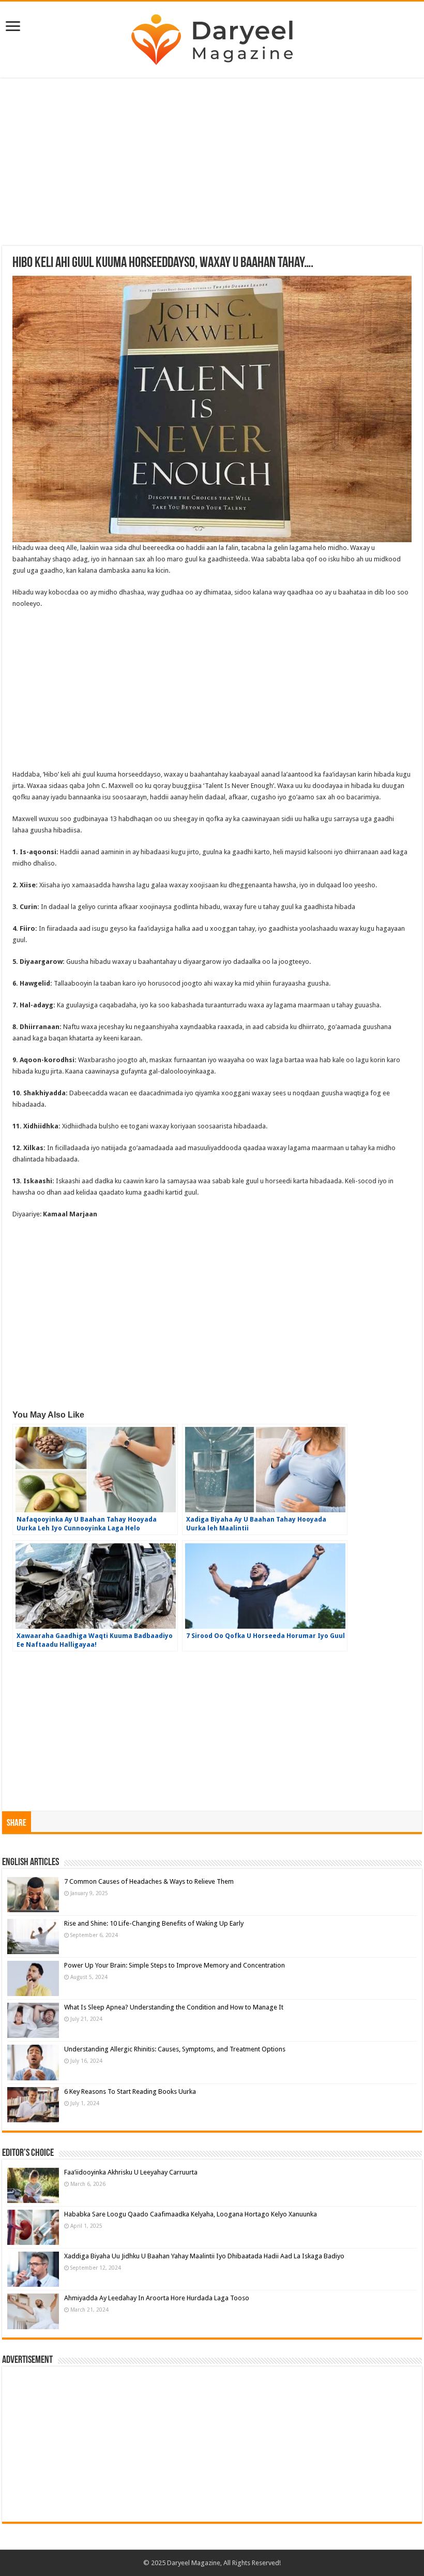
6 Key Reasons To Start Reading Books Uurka (130, 2091)
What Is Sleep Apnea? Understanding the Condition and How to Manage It (174, 2007)
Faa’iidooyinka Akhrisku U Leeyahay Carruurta (131, 2172)
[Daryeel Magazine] (212, 38)
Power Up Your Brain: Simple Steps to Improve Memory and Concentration (175, 1965)
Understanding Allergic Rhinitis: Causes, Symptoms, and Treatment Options (175, 2049)
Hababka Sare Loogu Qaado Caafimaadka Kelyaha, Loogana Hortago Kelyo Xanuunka (191, 2214)
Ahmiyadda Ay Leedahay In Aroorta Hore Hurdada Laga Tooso (157, 2298)
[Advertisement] (212, 163)
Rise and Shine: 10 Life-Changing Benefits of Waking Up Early (154, 1923)
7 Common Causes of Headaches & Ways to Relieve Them (149, 1881)
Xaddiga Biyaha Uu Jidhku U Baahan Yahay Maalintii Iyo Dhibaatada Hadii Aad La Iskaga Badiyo (204, 2256)
